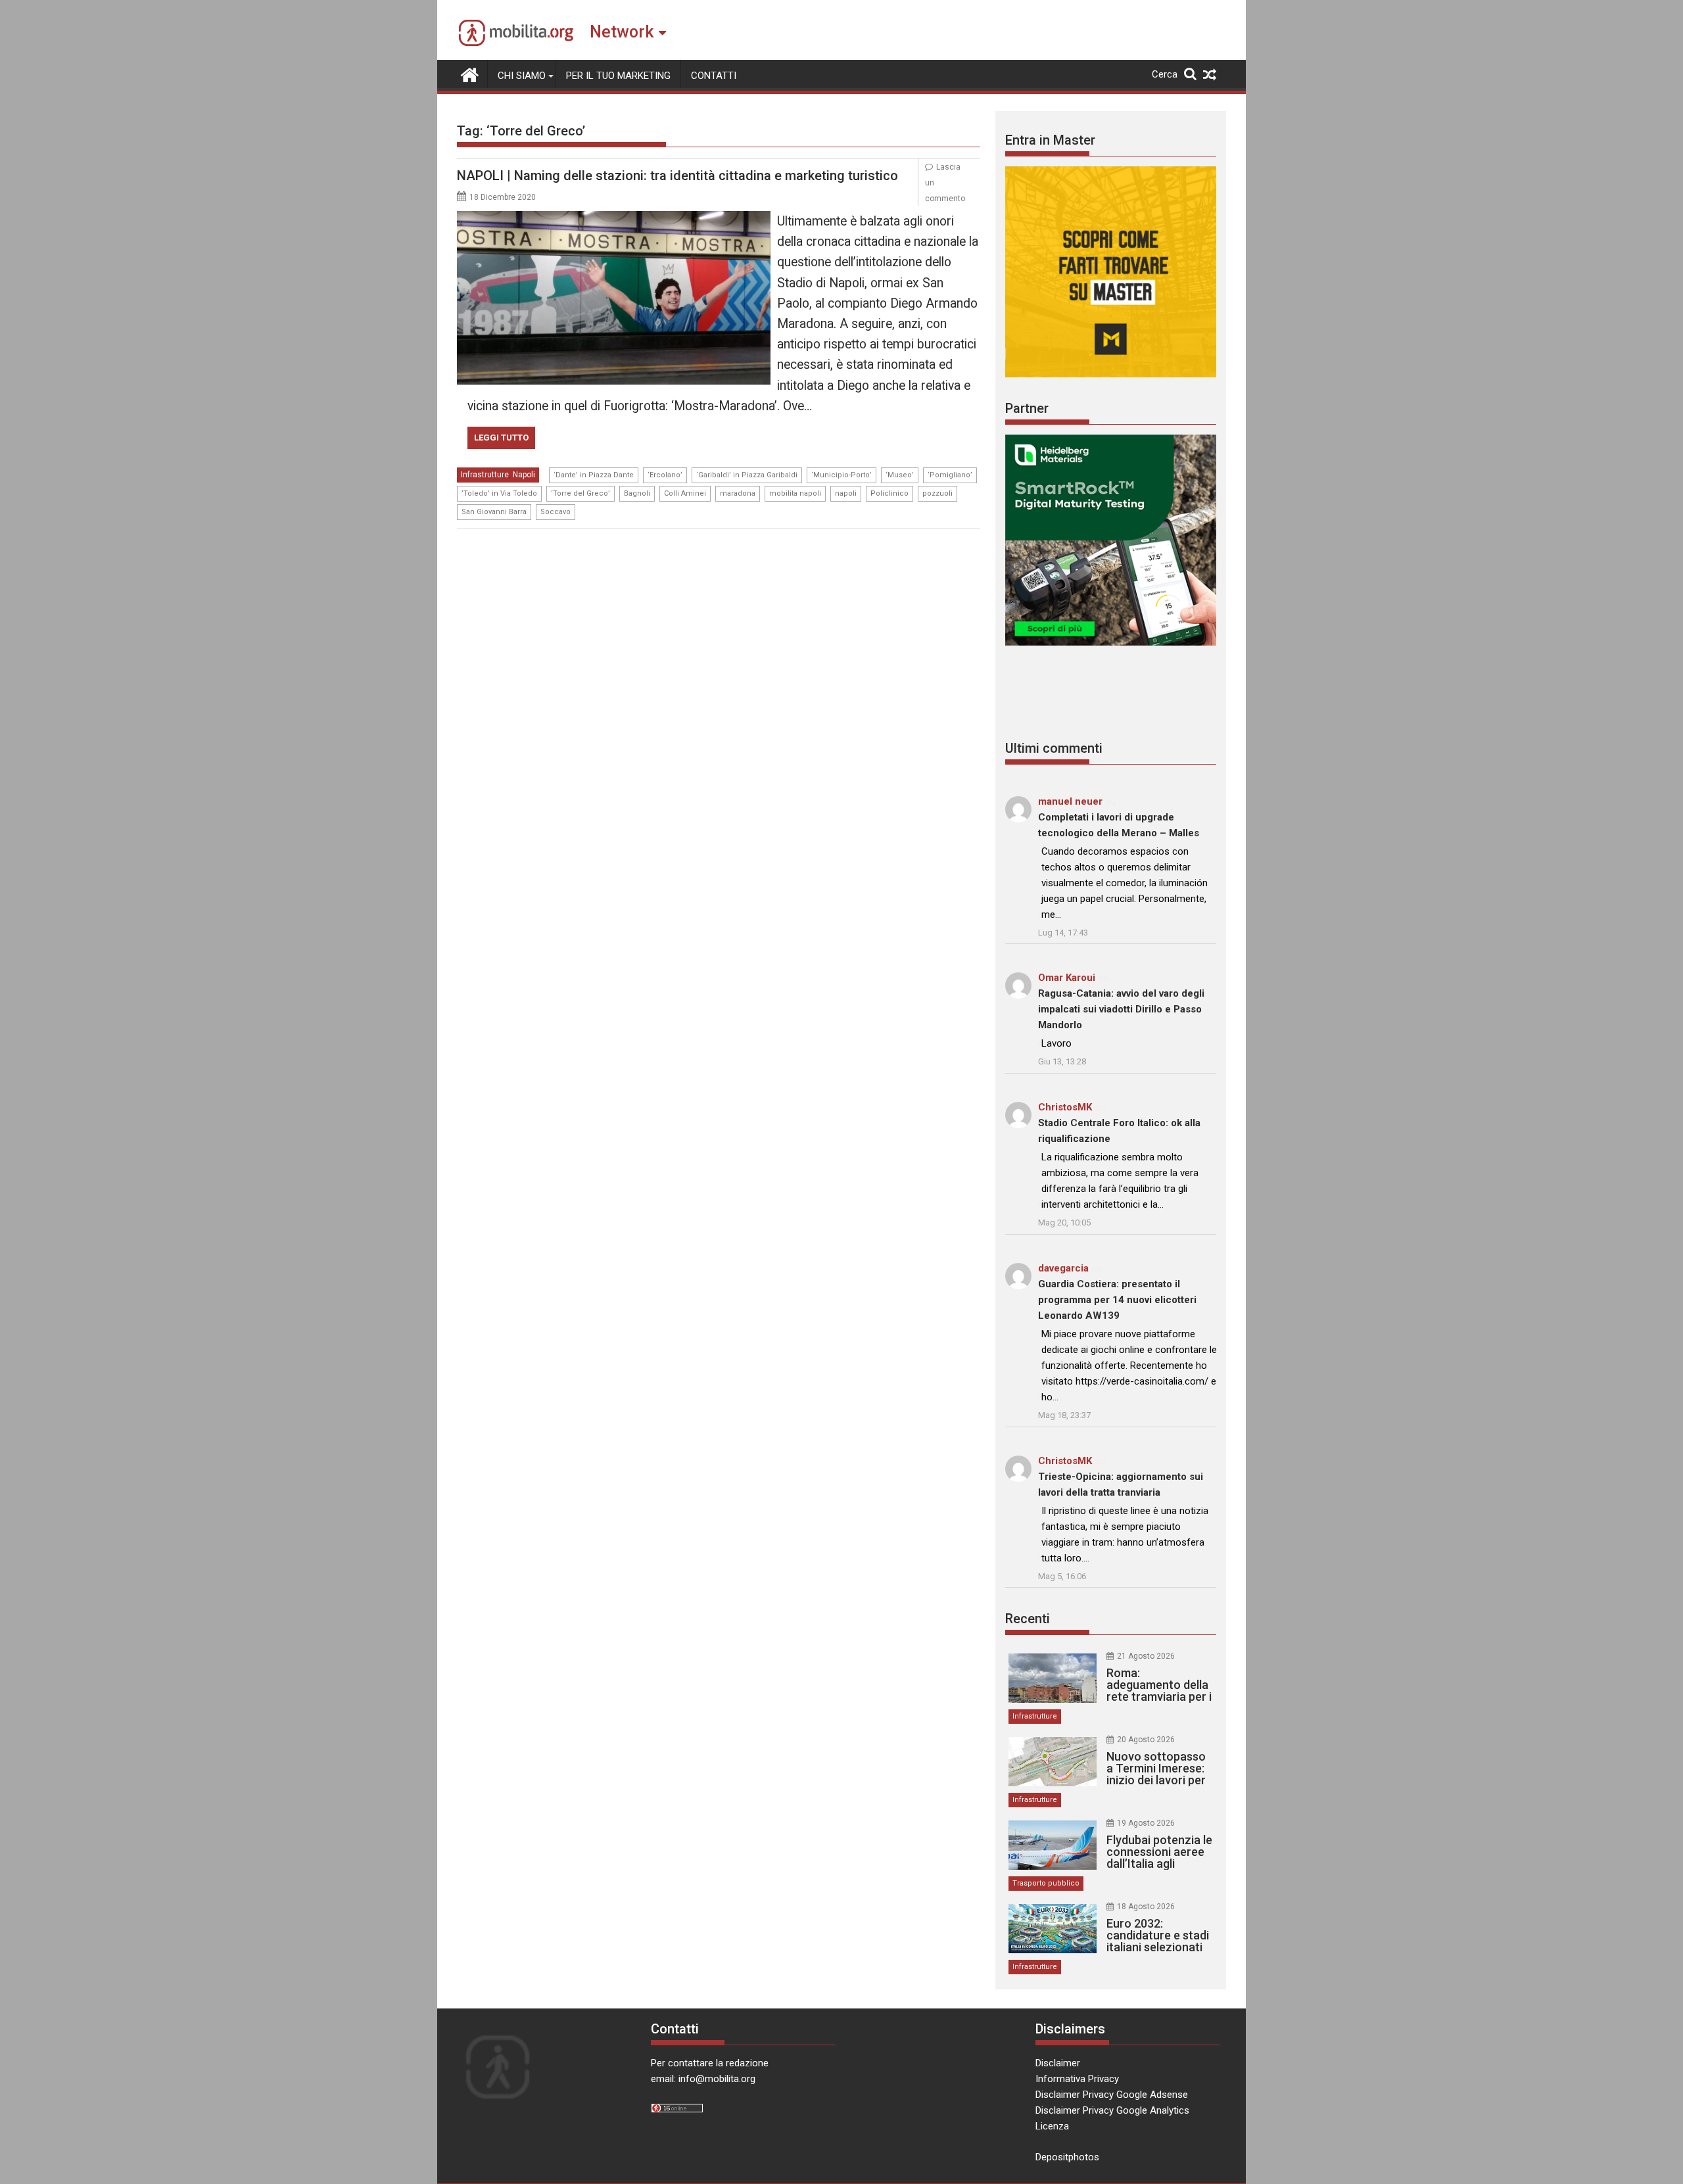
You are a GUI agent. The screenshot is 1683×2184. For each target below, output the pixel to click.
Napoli (524, 475)
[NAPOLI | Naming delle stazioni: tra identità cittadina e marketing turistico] (614, 219)
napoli (846, 493)
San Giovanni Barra (494, 512)
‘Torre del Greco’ (581, 493)
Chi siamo (522, 76)
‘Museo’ (900, 475)
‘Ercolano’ (665, 475)
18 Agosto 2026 (1146, 1907)
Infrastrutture (485, 475)
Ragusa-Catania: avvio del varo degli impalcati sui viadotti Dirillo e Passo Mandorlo (1121, 1009)
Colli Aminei (685, 493)
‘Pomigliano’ (950, 475)
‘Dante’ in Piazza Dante (594, 475)
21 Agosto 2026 (1146, 1656)
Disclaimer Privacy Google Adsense (1112, 2095)
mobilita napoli (795, 493)
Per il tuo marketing (618, 76)
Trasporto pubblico (1046, 1883)
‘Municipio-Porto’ (841, 475)
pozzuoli (937, 493)
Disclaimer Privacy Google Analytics (1112, 2110)
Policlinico (889, 493)
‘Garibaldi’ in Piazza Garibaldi (747, 475)
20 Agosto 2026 (1146, 1740)
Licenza (1052, 2126)
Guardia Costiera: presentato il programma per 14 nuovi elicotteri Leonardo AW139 (1117, 1300)
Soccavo (556, 512)
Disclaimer (1058, 2063)
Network (622, 32)
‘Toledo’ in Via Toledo (499, 493)
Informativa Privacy (1077, 2079)
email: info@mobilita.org (703, 2079)
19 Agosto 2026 (1146, 1823)
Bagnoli (637, 493)
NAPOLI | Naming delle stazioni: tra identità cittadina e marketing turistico (677, 176)
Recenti (1028, 1619)
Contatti (714, 76)
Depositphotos (1067, 2157)
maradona (738, 493)
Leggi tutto (501, 438)
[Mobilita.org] (470, 74)
